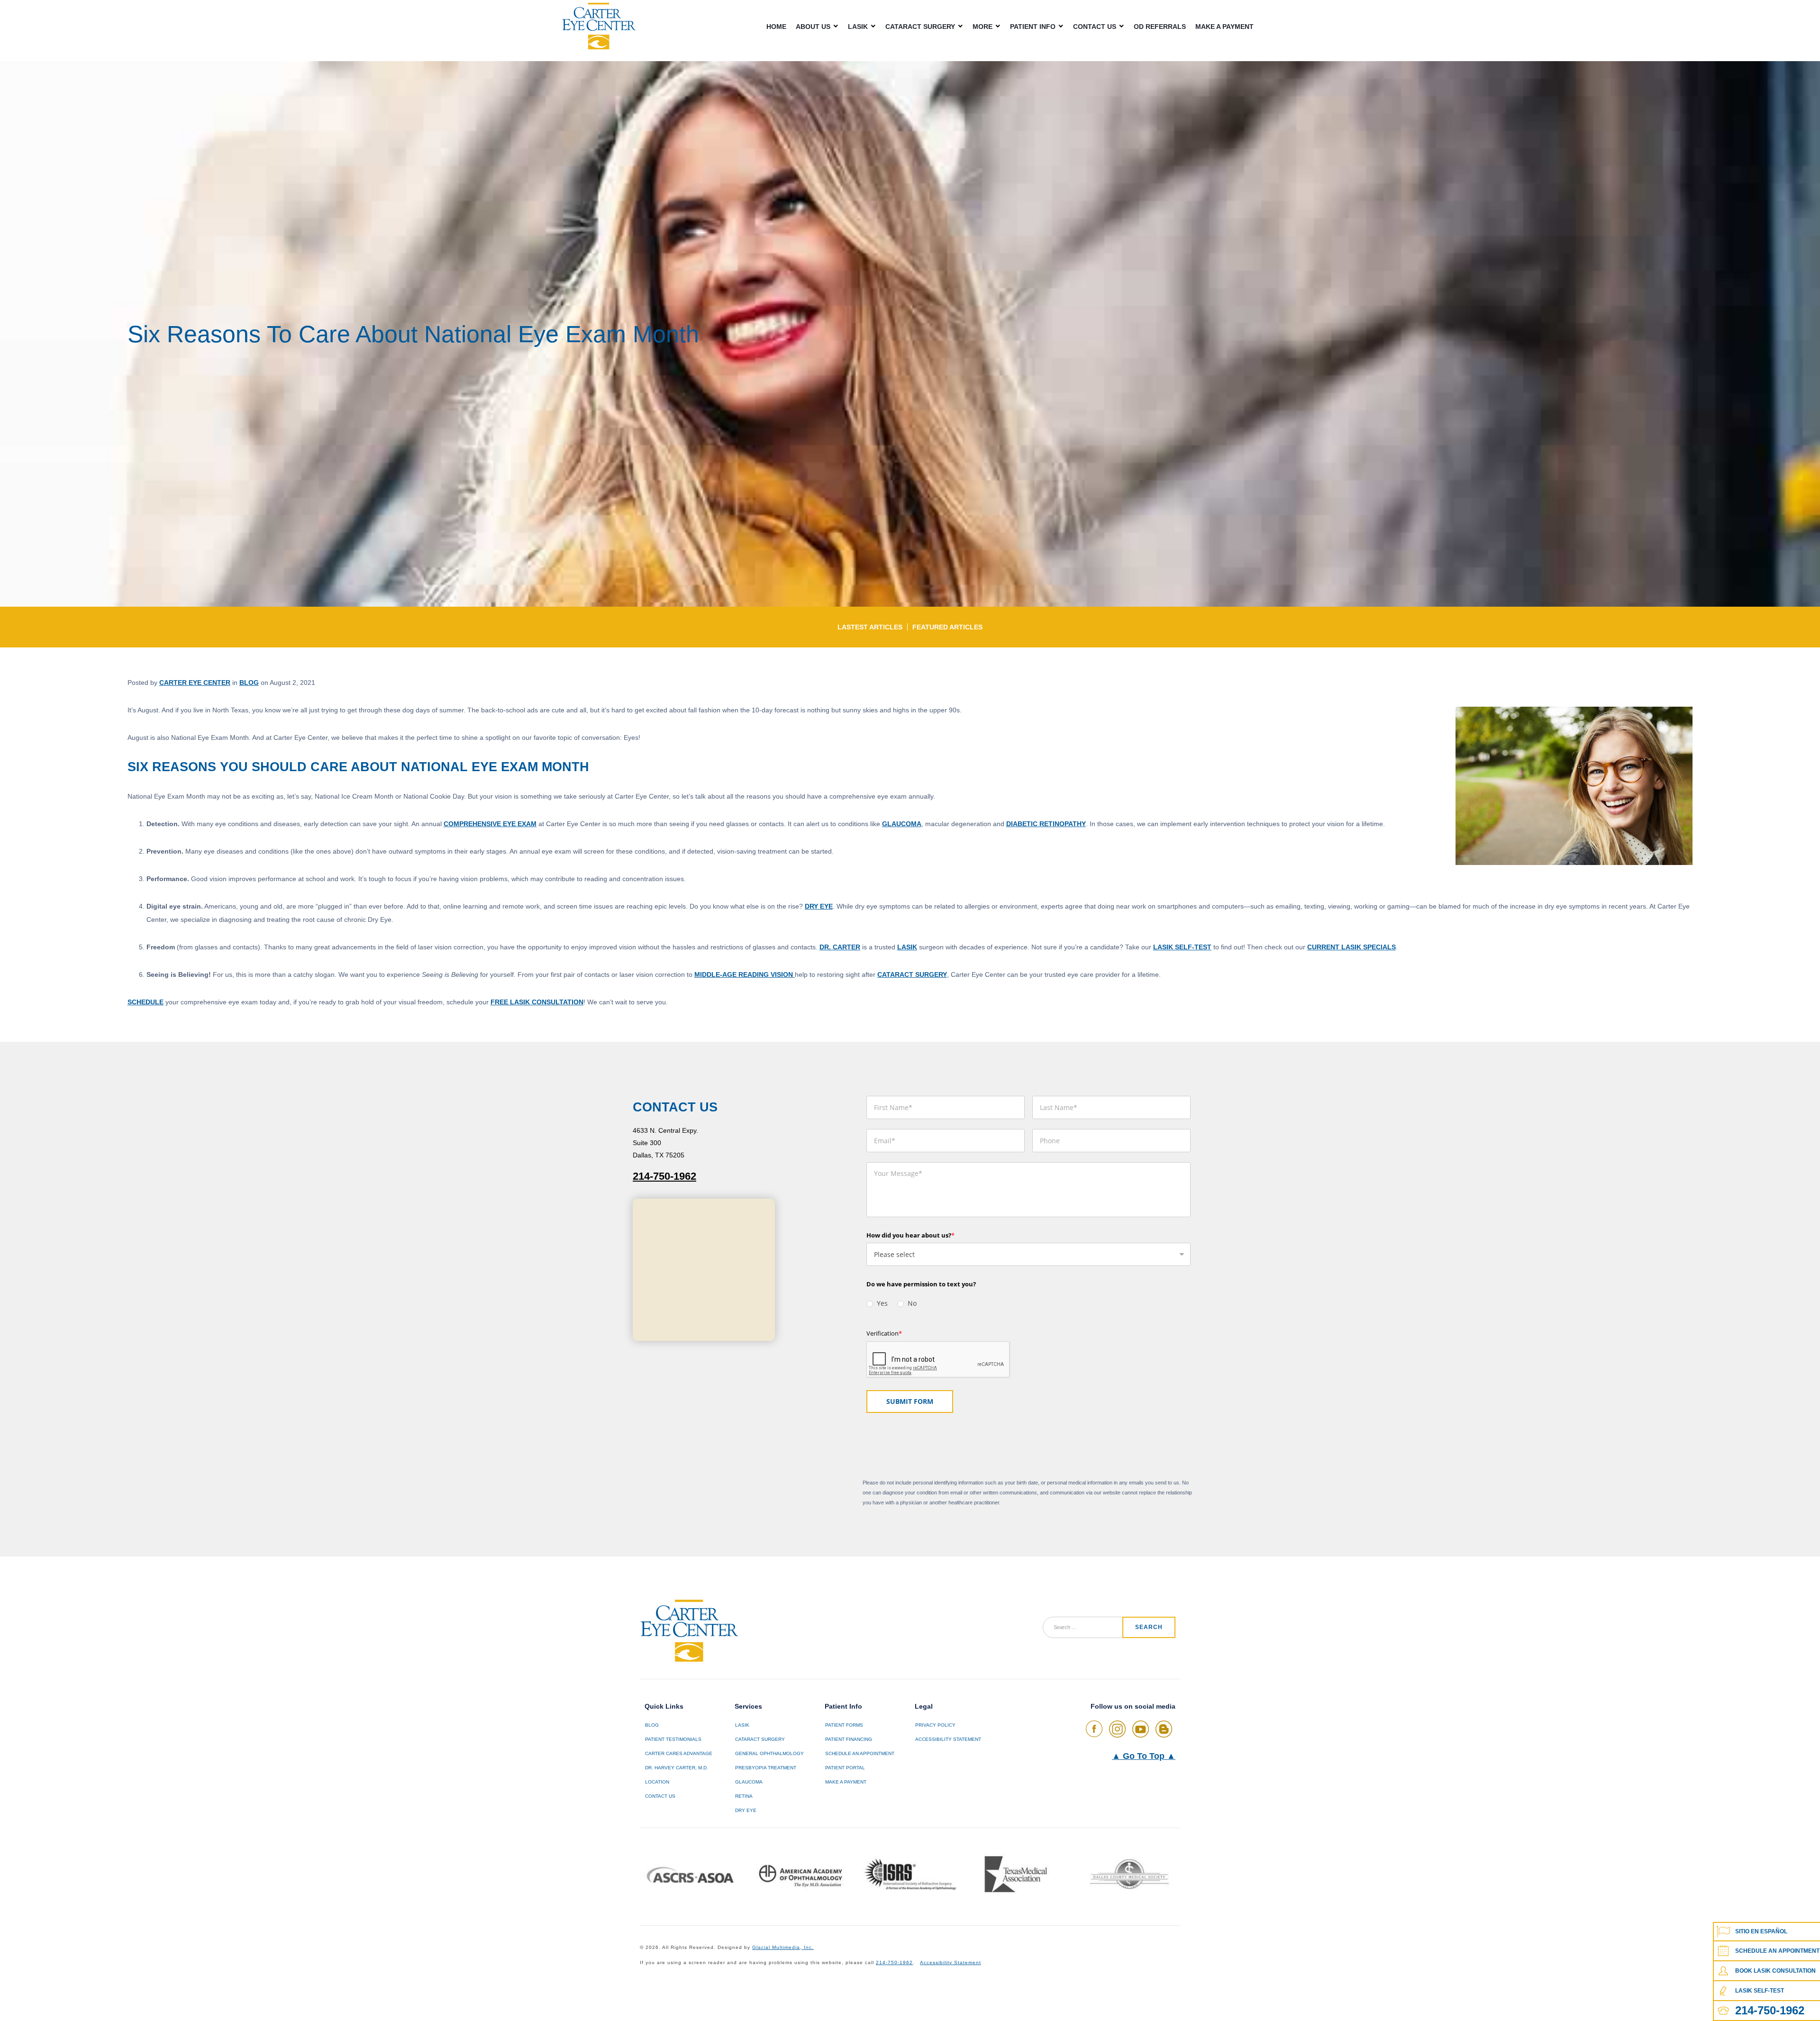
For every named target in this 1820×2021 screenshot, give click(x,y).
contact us (660, 1796)
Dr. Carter (840, 947)
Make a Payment (1224, 27)
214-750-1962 (664, 1176)
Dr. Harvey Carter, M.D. (677, 1768)
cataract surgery (912, 974)
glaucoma (902, 824)
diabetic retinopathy (1046, 824)
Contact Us (1095, 26)
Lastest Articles (870, 627)
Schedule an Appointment (860, 1753)
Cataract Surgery (920, 26)
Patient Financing (849, 1739)
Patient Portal (845, 1768)
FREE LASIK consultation (537, 1002)
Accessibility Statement (948, 1739)
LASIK (858, 26)
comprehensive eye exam (490, 824)
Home (776, 27)
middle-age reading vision (745, 974)
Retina (744, 1796)
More (983, 26)
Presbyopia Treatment (766, 1768)
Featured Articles (947, 627)
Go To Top (1144, 1756)
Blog (249, 683)
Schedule (146, 1002)
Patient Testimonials (673, 1739)
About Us (813, 26)
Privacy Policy (935, 1725)
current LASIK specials (1351, 947)
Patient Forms (844, 1725)
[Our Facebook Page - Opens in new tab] (1094, 1729)
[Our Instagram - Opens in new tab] (1117, 1729)
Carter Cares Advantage (679, 1753)
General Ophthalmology (769, 1753)
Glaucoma (749, 1782)
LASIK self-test (1182, 947)
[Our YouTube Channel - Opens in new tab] (1141, 1729)
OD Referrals (1160, 27)
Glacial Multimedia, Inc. (783, 1947)
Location (657, 1782)
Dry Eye (819, 906)
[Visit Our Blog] (1164, 1729)
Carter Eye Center (195, 683)
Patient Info (1033, 26)
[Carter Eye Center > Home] (599, 26)
